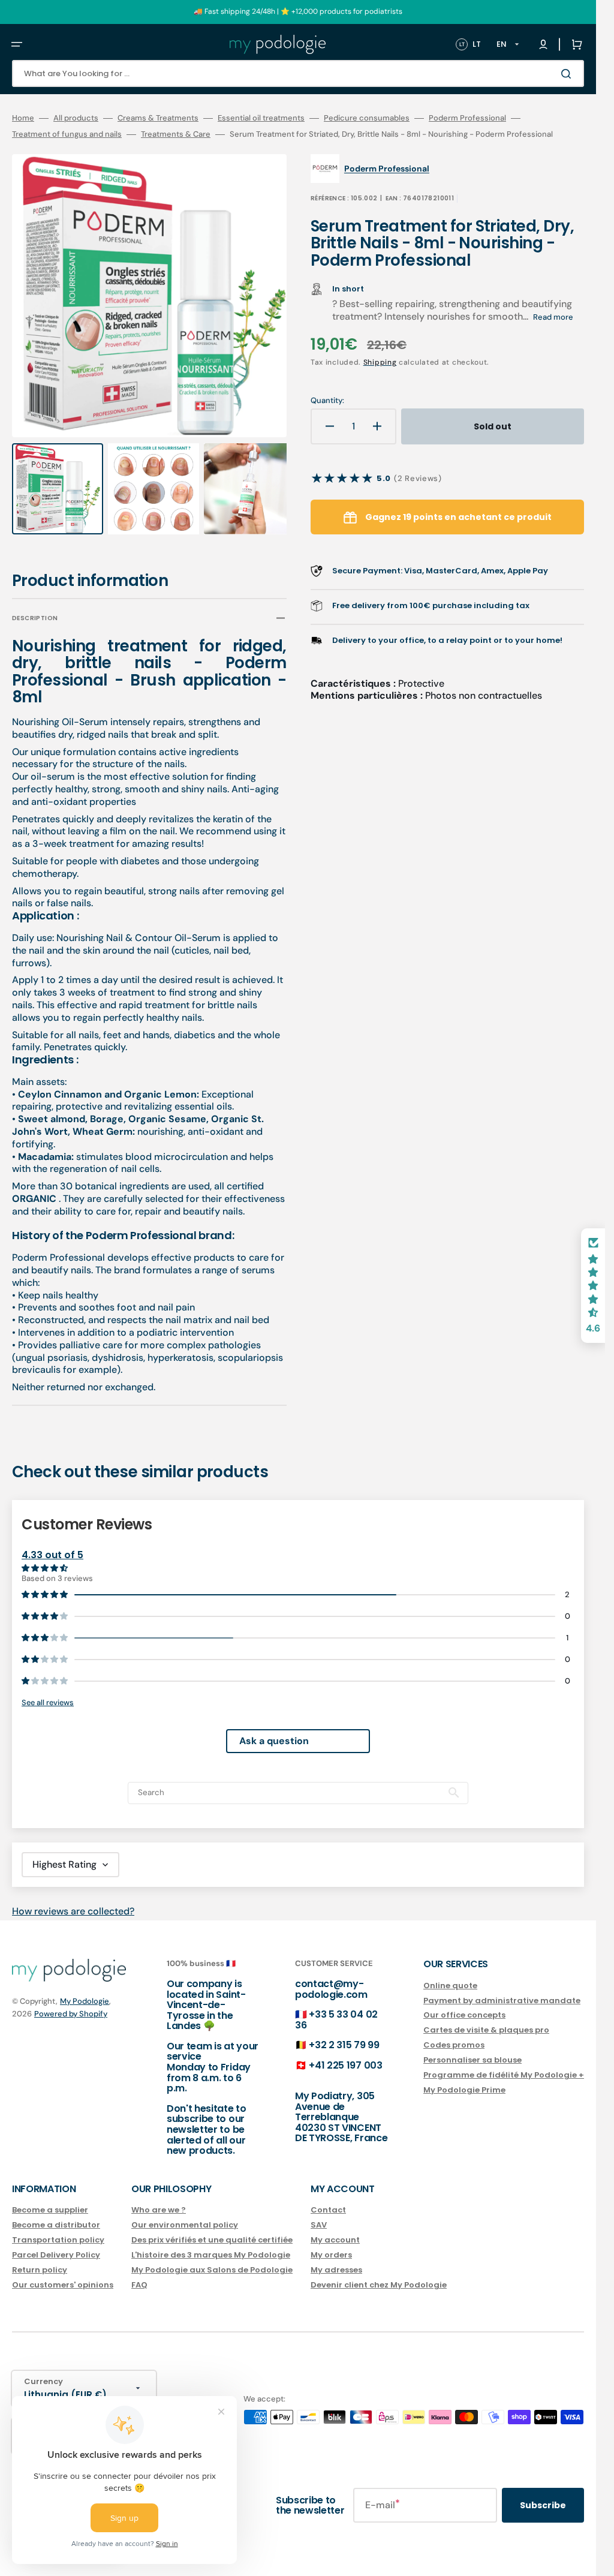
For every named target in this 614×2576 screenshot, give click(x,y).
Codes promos (454, 2034)
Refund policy (74, 2569)
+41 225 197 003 (345, 2054)
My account (335, 2229)
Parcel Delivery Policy (56, 2243)
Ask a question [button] (274, 1729)
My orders (331, 2243)
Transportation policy (58, 2229)
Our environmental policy (185, 2214)
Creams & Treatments (158, 118)
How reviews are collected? (73, 1900)
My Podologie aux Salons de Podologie (212, 2258)
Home (23, 118)
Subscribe (543, 2494)
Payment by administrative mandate (502, 1989)
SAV (319, 2214)
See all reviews (48, 1691)
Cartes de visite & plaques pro (486, 2019)
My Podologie (85, 1990)
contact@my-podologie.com (331, 1978)
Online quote (450, 1975)
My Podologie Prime (464, 2078)
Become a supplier (50, 2200)
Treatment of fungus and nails (67, 134)
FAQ (139, 2273)
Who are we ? (159, 2200)
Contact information (329, 2569)
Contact (328, 2200)
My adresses (336, 2258)
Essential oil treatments (261, 118)
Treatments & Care (176, 134)
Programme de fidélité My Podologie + (504, 2063)
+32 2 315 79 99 (344, 2034)
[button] (17, 44)
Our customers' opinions (63, 2273)
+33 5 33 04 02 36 (336, 2008)
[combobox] (298, 73)
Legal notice (449, 2569)
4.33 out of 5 (52, 1544)
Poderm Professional (467, 118)
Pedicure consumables (367, 118)
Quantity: (327, 401)
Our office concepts (464, 2004)
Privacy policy (131, 2569)
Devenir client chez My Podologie (379, 2273)
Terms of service (193, 2569)
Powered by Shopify (71, 2002)
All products (76, 118)
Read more (553, 317)
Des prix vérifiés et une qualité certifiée (212, 2229)
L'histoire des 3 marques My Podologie (211, 2243)
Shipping (380, 362)
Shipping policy (258, 2569)
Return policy (40, 2258)
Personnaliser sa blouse (472, 2049)
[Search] (568, 74)
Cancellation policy (512, 2569)
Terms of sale (396, 2569)
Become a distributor (56, 2214)
